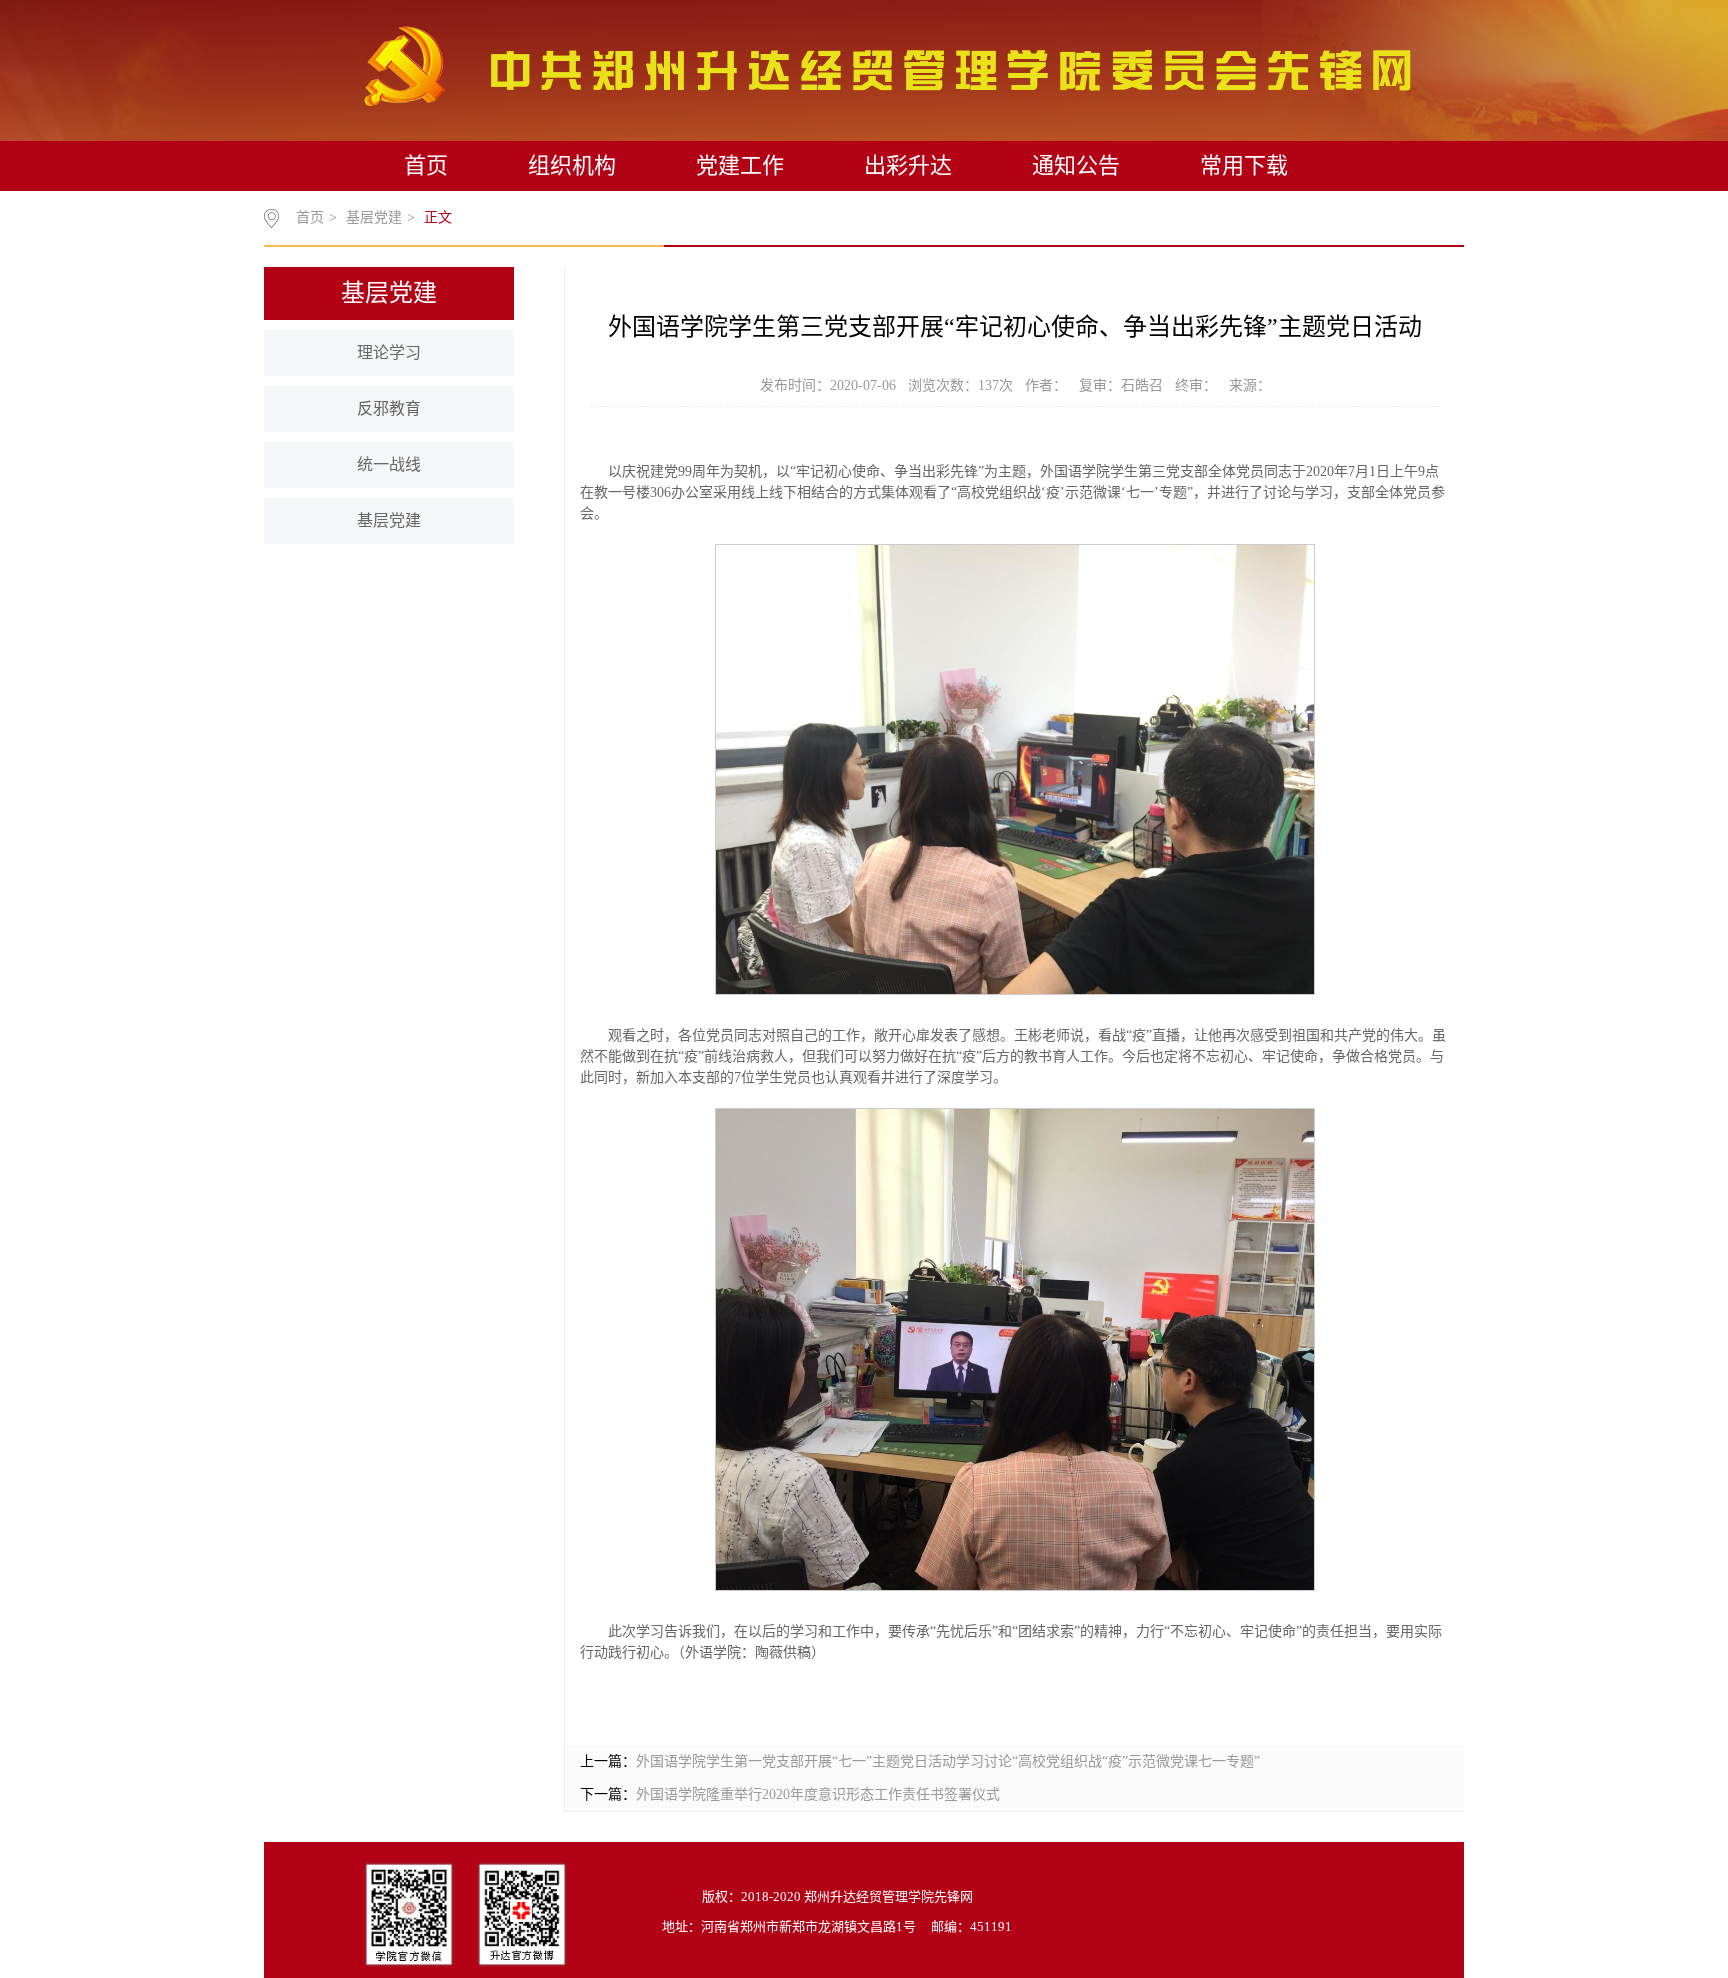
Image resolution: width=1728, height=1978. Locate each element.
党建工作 (740, 165)
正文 (438, 217)
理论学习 (389, 352)
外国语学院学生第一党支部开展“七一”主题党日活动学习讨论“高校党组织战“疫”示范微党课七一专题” (948, 1761)
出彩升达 (908, 165)
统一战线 (389, 464)
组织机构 (572, 165)
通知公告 (1076, 165)
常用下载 (1244, 165)
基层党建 (374, 217)
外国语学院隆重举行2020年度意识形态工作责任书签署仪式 (818, 1794)
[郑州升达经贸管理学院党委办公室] (887, 65)
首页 (426, 165)
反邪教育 (389, 408)
